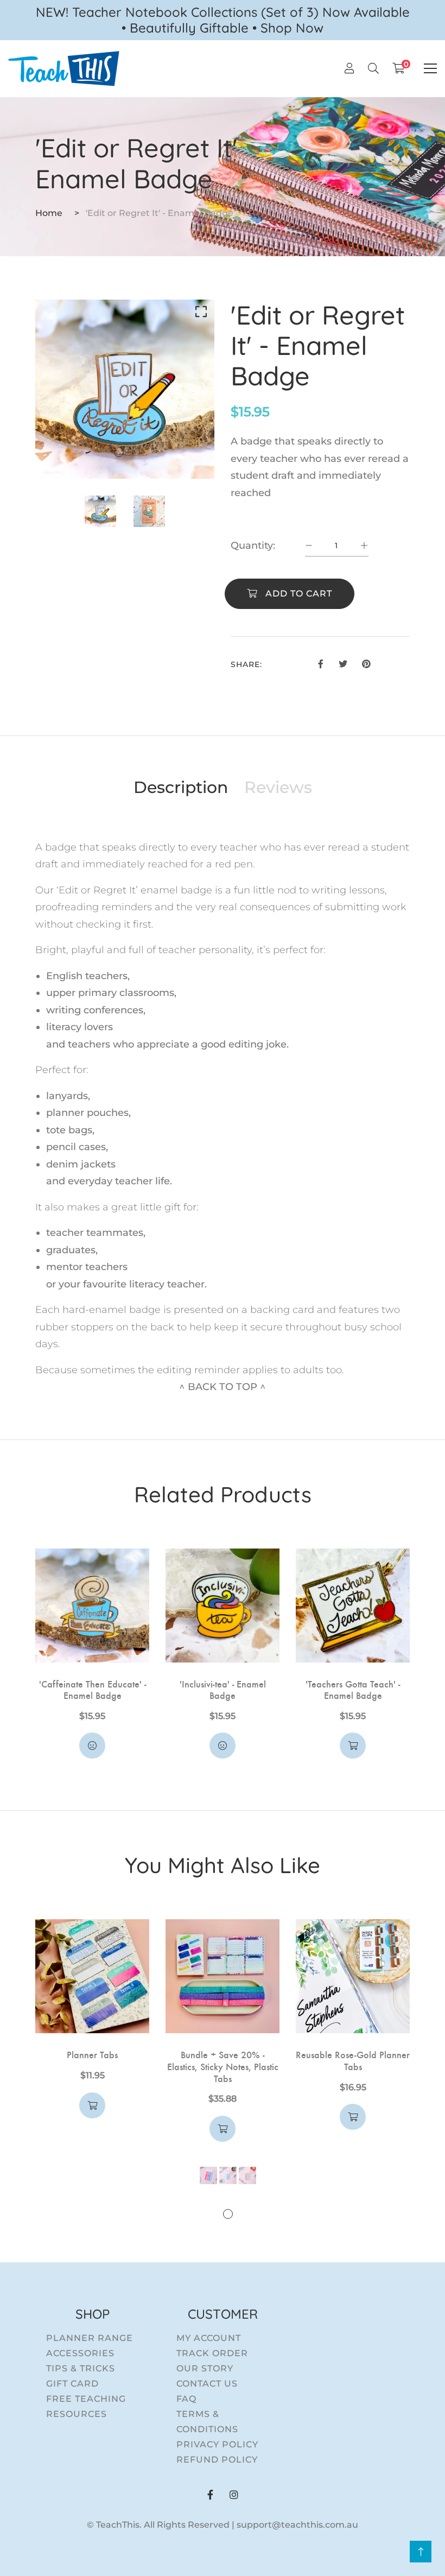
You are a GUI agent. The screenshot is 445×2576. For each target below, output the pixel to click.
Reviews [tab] (278, 788)
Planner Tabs (92, 2054)
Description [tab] (181, 788)
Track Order (212, 2353)
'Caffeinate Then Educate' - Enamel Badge (93, 1689)
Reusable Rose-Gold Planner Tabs (353, 2060)
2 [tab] (133, 452)
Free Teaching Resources (86, 2406)
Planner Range (90, 2338)
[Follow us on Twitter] (342, 663)
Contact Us (207, 2384)
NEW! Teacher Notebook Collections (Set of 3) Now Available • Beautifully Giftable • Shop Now (223, 20)
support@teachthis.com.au (297, 2525)
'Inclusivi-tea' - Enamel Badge (223, 1689)
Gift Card (72, 2384)
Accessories (80, 2353)
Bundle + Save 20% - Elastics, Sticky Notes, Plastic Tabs (223, 2066)
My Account (209, 2338)
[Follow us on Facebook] (321, 663)
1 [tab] (119, 452)
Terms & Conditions (207, 2422)
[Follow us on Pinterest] (366, 663)
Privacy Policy (217, 2444)
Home (49, 213)
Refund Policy (217, 2460)
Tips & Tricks (81, 2368)
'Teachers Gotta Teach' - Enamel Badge (353, 1689)
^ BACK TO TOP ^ (223, 1387)
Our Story (205, 2368)
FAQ (186, 2399)
